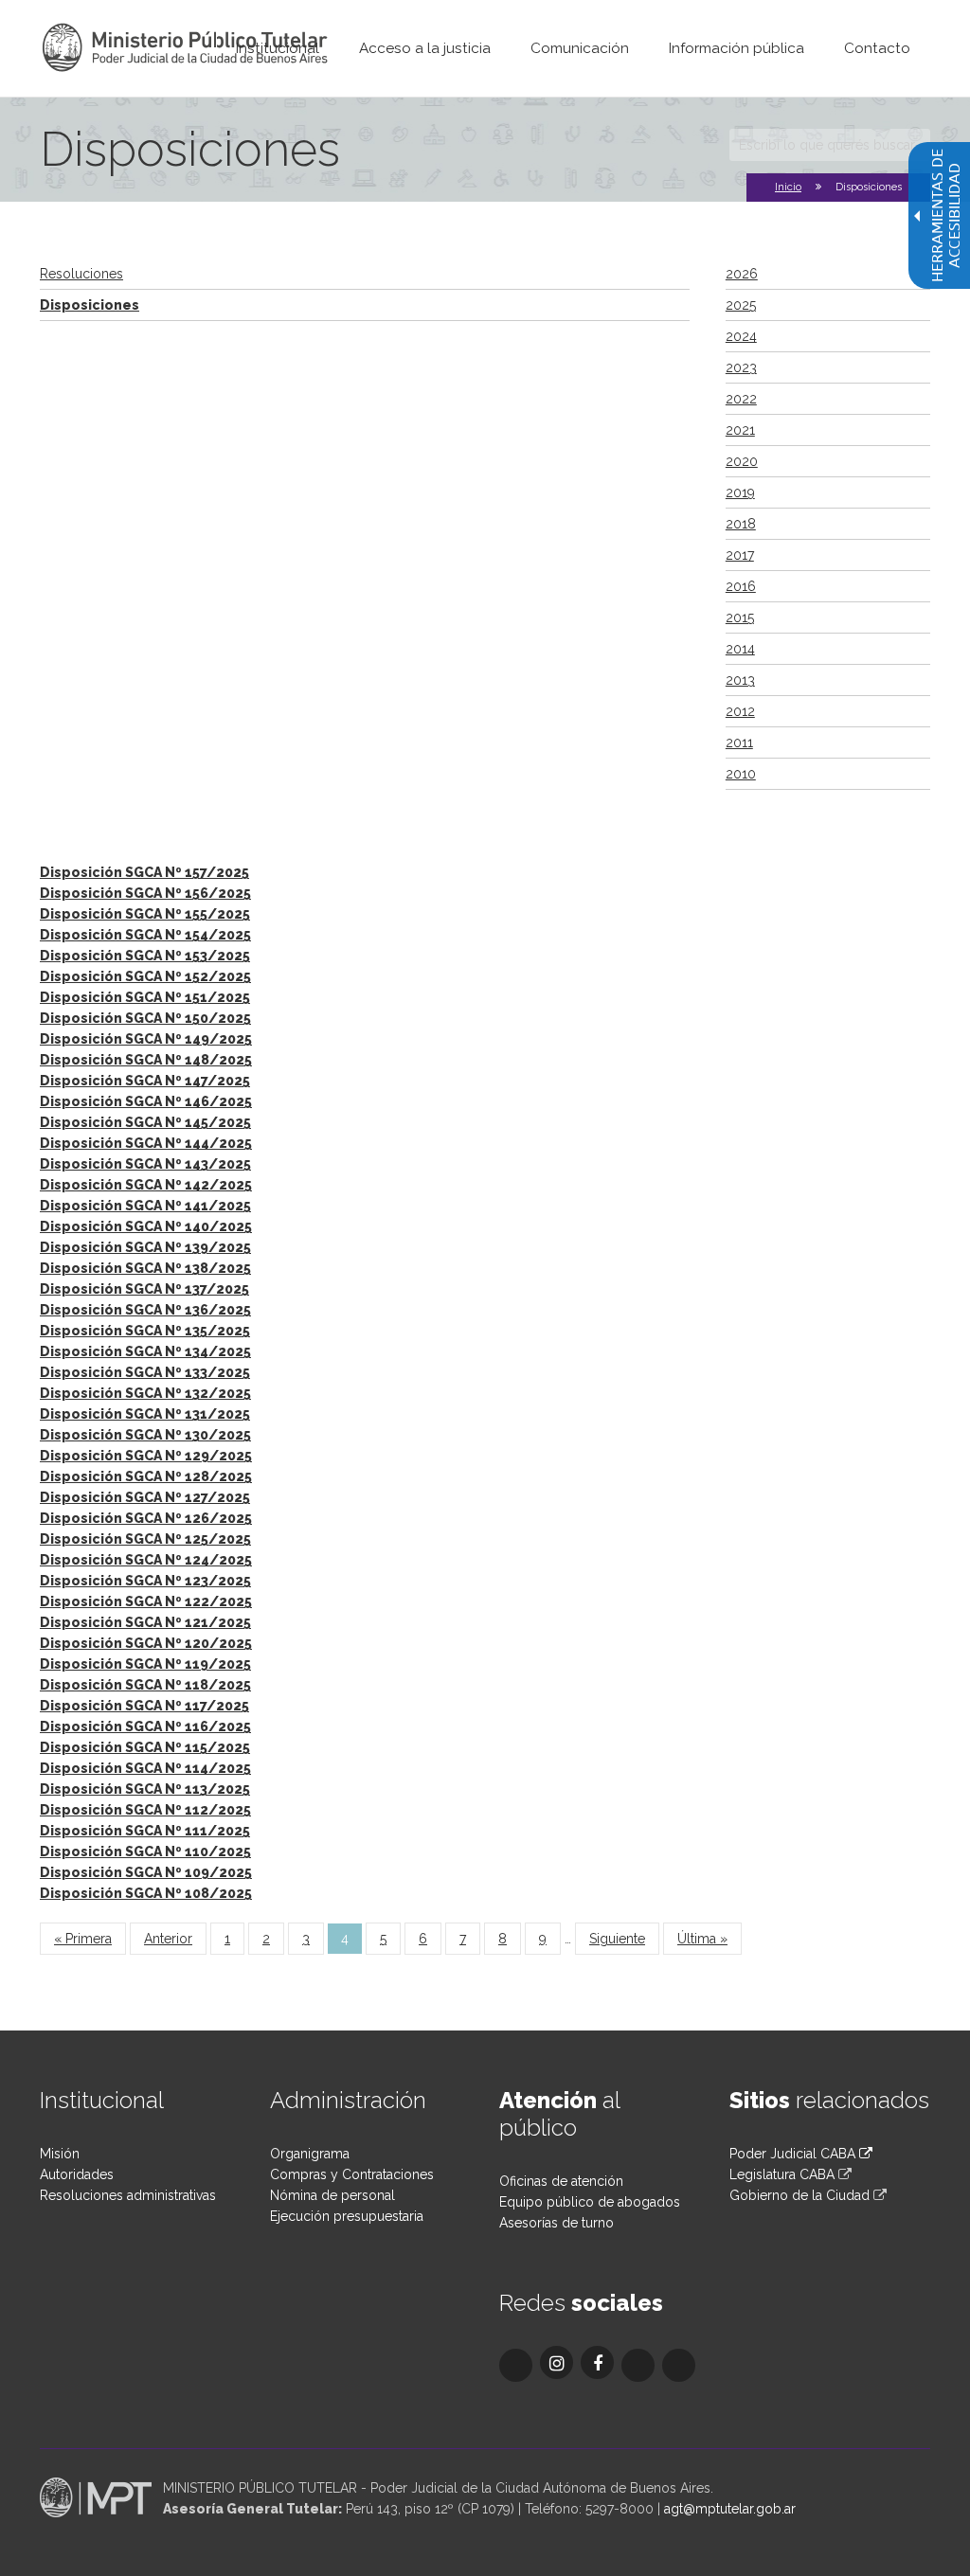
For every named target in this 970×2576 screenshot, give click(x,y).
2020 (742, 461)
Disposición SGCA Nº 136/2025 (145, 1310)
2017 (740, 555)
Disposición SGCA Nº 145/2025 (145, 1122)
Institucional (278, 48)
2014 (740, 649)
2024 (741, 336)
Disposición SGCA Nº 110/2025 (145, 1851)
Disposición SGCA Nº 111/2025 (145, 1831)
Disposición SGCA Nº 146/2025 (146, 1101)
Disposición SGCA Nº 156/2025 (145, 893)
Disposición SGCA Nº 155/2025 (145, 914)
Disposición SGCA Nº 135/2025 (145, 1331)
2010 (741, 774)
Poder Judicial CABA (794, 2154)
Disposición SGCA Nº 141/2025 (145, 1206)
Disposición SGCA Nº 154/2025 (145, 935)
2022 (741, 399)
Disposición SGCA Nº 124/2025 (146, 1560)
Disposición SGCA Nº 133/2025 (145, 1372)
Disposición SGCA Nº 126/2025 (146, 1518)
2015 (740, 617)
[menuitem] (278, 48)
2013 (740, 680)
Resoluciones (81, 274)
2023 (741, 367)
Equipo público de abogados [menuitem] (590, 2202)
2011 (739, 742)
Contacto (877, 48)
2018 (741, 524)
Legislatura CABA (782, 2174)
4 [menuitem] (345, 1939)
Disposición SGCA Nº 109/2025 (146, 1872)
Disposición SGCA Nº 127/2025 (145, 1497)
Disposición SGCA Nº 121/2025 (145, 1622)
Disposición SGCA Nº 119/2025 (145, 1664)
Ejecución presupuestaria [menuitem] (347, 2216)
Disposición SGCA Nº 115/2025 (145, 1747)
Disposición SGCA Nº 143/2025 (145, 1164)
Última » (702, 1939)
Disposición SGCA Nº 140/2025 (146, 1226)
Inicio (788, 187)
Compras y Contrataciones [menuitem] (352, 2174)
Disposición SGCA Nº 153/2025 (145, 956)
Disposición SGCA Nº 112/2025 (145, 1810)
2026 (742, 274)
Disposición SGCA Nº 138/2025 (145, 1268)
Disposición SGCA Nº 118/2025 (145, 1685)
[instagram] (557, 2362)
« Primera (83, 1939)
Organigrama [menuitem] (310, 2154)
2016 (741, 586)
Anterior (168, 1939)
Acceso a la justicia (425, 48)
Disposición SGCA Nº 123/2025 (145, 1581)
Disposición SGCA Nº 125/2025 (145, 1539)
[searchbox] (830, 145)
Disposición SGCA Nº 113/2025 (145, 1789)
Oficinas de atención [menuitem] (561, 2181)
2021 (740, 430)
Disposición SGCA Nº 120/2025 (146, 1643)
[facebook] (597, 2362)
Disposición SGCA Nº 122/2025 (146, 1601)
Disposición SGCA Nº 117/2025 (144, 1706)
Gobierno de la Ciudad (799, 2195)
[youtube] (679, 2365)
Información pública (736, 48)
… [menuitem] (568, 1939)
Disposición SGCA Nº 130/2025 (145, 1435)
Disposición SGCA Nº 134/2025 (145, 1351)
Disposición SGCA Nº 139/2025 (145, 1247)
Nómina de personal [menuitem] (332, 2195)
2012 (740, 711)
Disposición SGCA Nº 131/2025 (145, 1414)
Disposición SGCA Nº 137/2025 (144, 1289)
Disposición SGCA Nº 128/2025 (146, 1476)
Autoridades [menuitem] (77, 2174)
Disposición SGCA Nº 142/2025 (146, 1185)
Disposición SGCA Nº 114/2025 (145, 1768)
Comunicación (580, 48)
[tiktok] (638, 2365)
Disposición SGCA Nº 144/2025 (146, 1143)
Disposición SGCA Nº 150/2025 (145, 1018)
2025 (741, 305)
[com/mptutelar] (516, 2365)
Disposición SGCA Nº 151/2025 (145, 997)
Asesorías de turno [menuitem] (557, 2223)
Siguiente (617, 1939)
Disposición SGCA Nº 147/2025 (145, 1081)
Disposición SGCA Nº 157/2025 (144, 872)
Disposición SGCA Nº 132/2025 (145, 1393)
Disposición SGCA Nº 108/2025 (146, 1893)
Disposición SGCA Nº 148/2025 (146, 1060)
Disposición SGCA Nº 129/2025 (146, 1456)
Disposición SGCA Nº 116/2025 (145, 1726)
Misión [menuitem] (60, 2154)
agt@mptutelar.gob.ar (730, 2509)
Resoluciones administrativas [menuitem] (128, 2195)
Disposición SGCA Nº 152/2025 (145, 976)
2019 (740, 492)
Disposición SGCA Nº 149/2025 (146, 1039)
